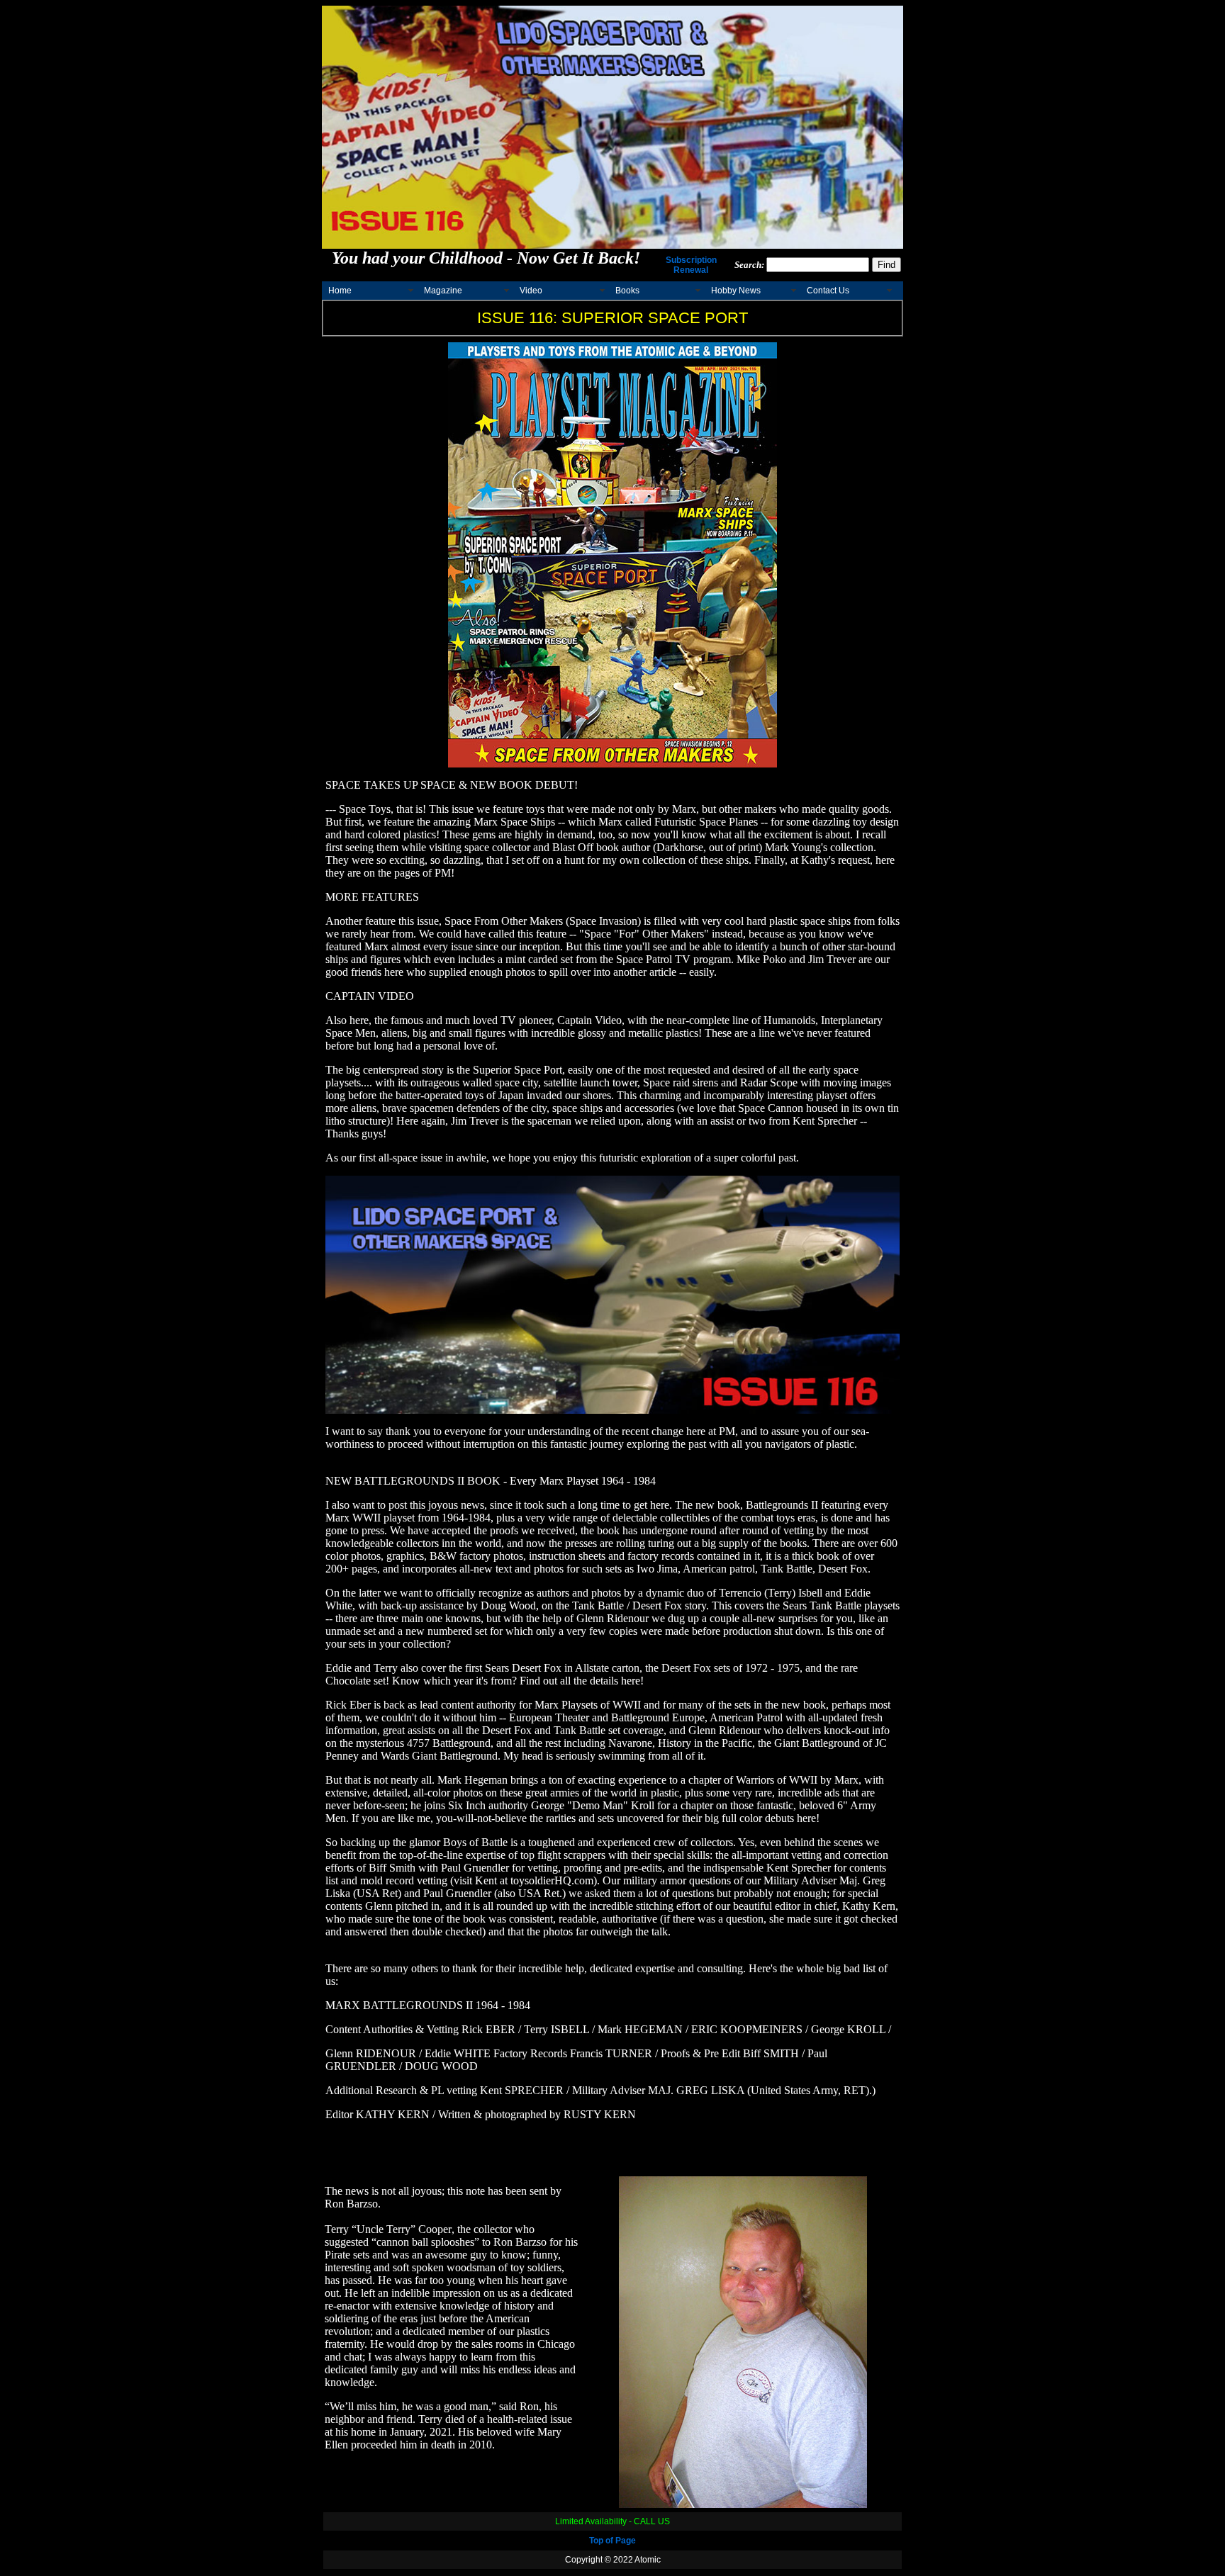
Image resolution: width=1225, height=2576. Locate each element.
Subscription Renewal (691, 265)
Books (627, 291)
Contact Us (828, 291)
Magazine (443, 291)
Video (531, 291)
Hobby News (736, 291)
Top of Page (612, 2541)
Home (340, 291)
